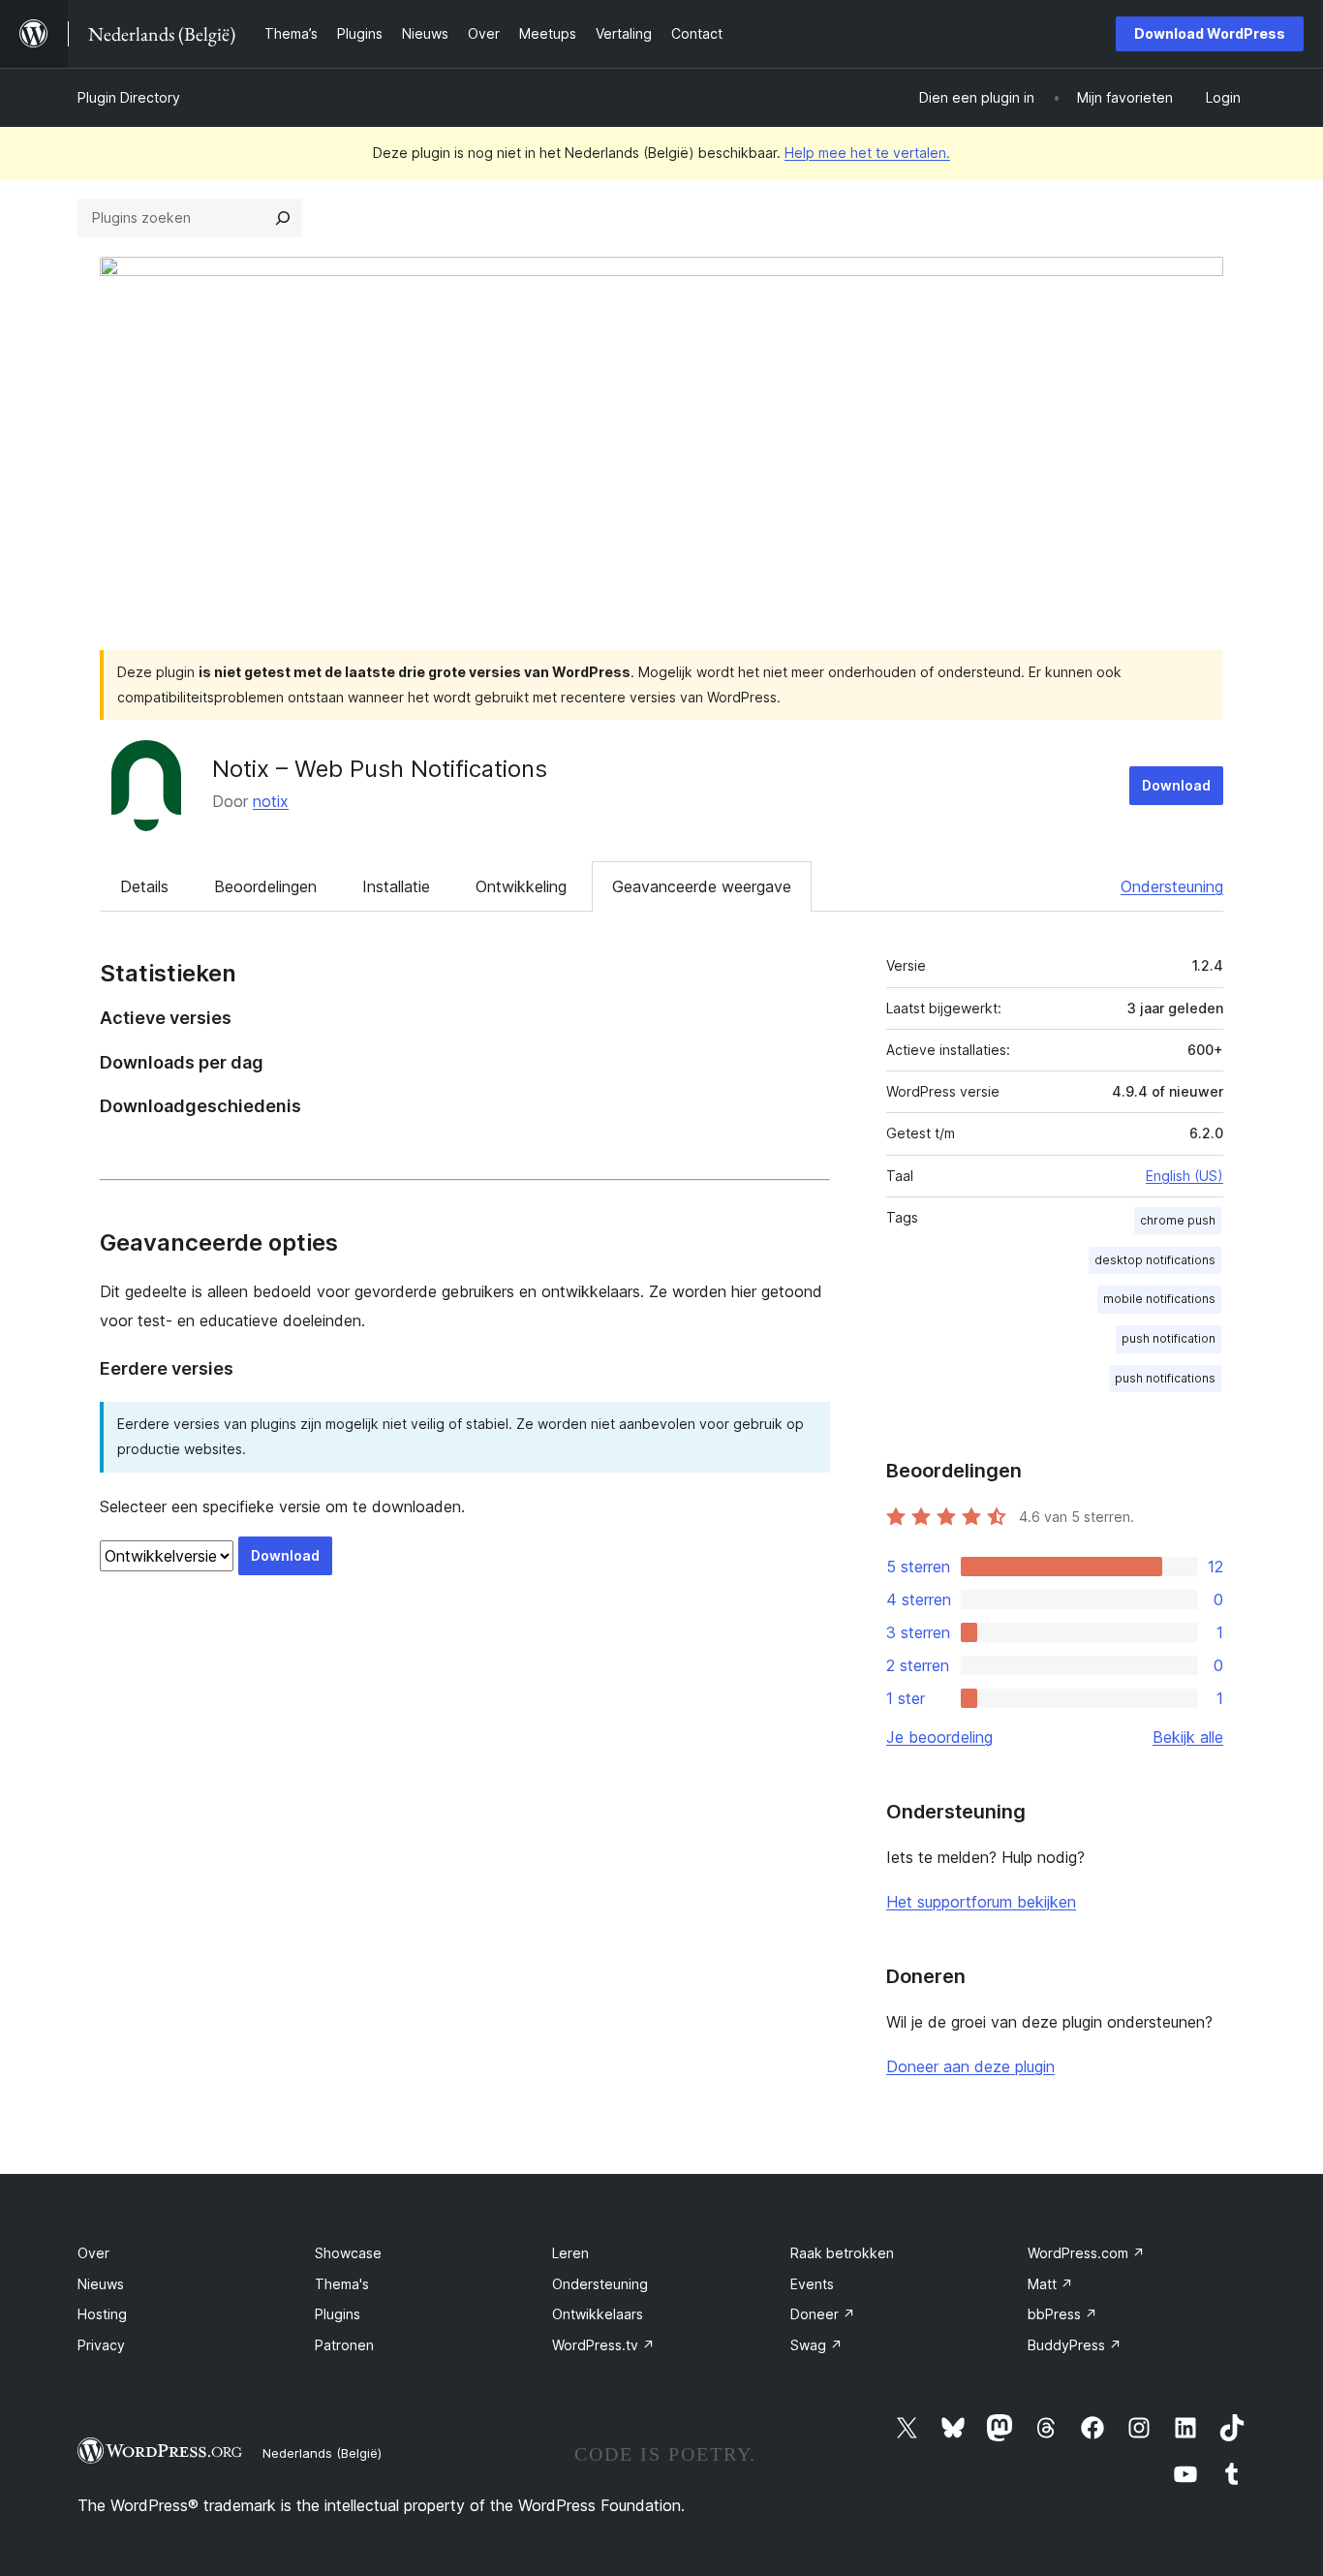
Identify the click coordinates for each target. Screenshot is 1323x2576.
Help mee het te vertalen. (867, 153)
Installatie (396, 886)
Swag (816, 2345)
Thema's (342, 2284)
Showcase (348, 2253)
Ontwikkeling (521, 886)
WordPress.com (1086, 2253)
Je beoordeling (939, 1737)
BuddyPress (1075, 2345)
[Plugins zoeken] (283, 218)
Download (1176, 785)
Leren (570, 2253)
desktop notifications (1155, 1260)
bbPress (1062, 2314)
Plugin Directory (129, 97)
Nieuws (101, 2284)
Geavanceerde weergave (702, 886)
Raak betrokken (842, 2253)
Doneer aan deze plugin (970, 2066)
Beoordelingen (265, 886)
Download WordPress (1210, 33)
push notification (1169, 1338)
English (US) (1185, 1176)
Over (93, 2253)
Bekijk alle (1188, 1737)
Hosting (102, 2314)
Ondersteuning (1172, 886)
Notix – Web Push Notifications (380, 769)
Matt (1050, 2284)
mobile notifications (1159, 1299)
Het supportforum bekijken (981, 1902)
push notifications (1165, 1378)
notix (271, 801)
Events (812, 2284)
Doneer (823, 2314)
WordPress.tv (603, 2345)
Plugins (338, 2314)
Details (144, 886)
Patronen (344, 2345)
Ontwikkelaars (598, 2314)
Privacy (101, 2345)
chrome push (1178, 1220)
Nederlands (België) (322, 2453)
